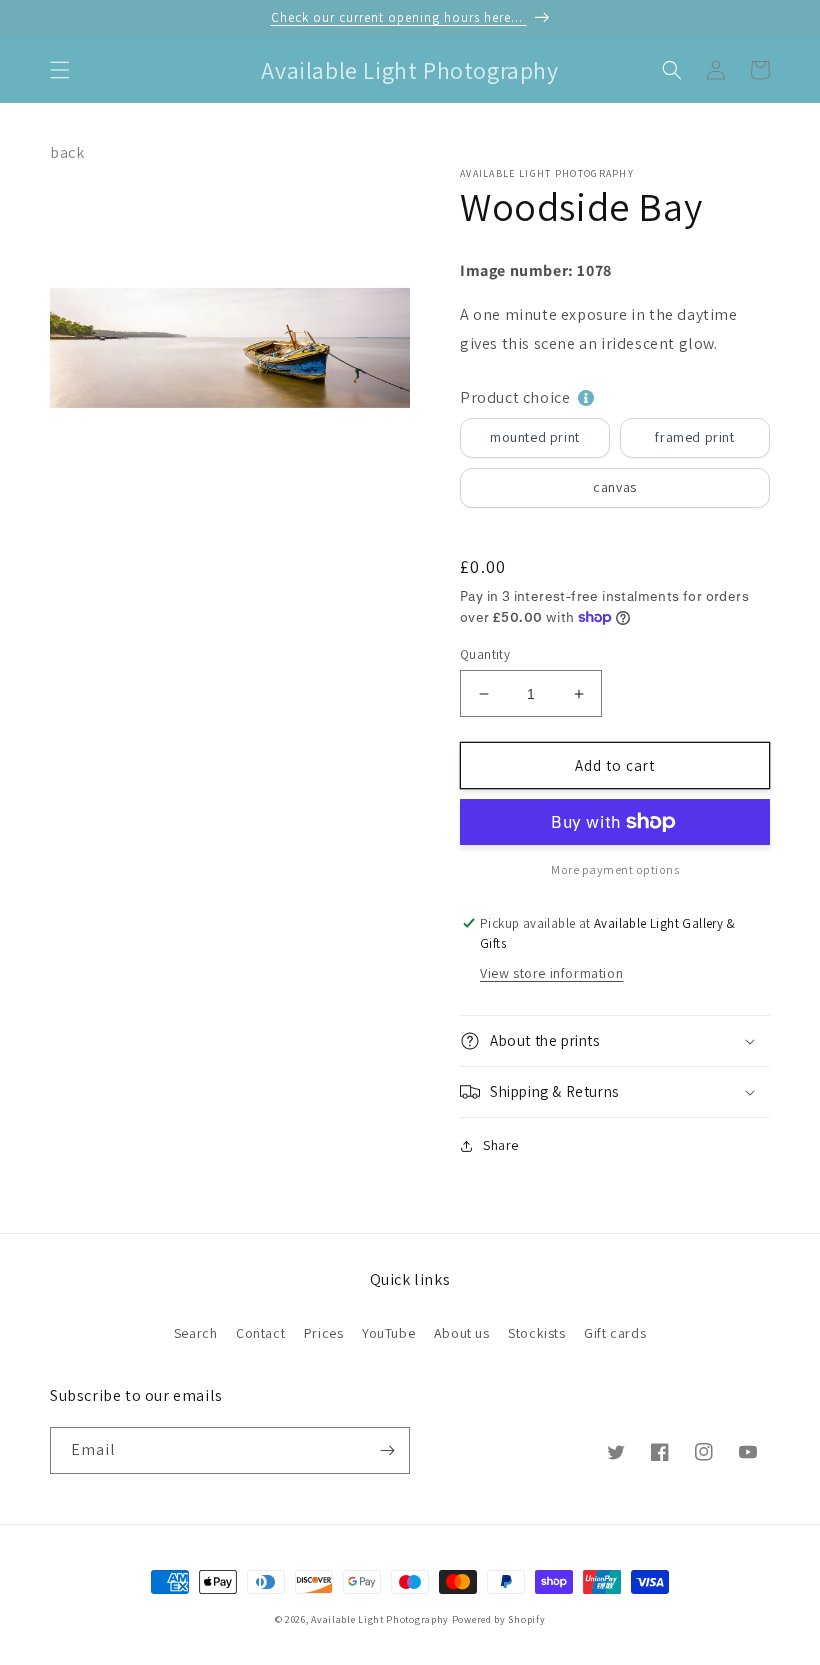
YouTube (388, 1333)
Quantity (485, 654)
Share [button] (501, 1145)
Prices (324, 1333)
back (67, 152)
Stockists (536, 1333)
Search (196, 1333)
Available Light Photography (380, 1619)
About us (462, 1333)
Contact (260, 1333)
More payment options (615, 869)
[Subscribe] (387, 1450)
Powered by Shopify (499, 1619)
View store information (551, 973)
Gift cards (615, 1333)
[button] (60, 70)
